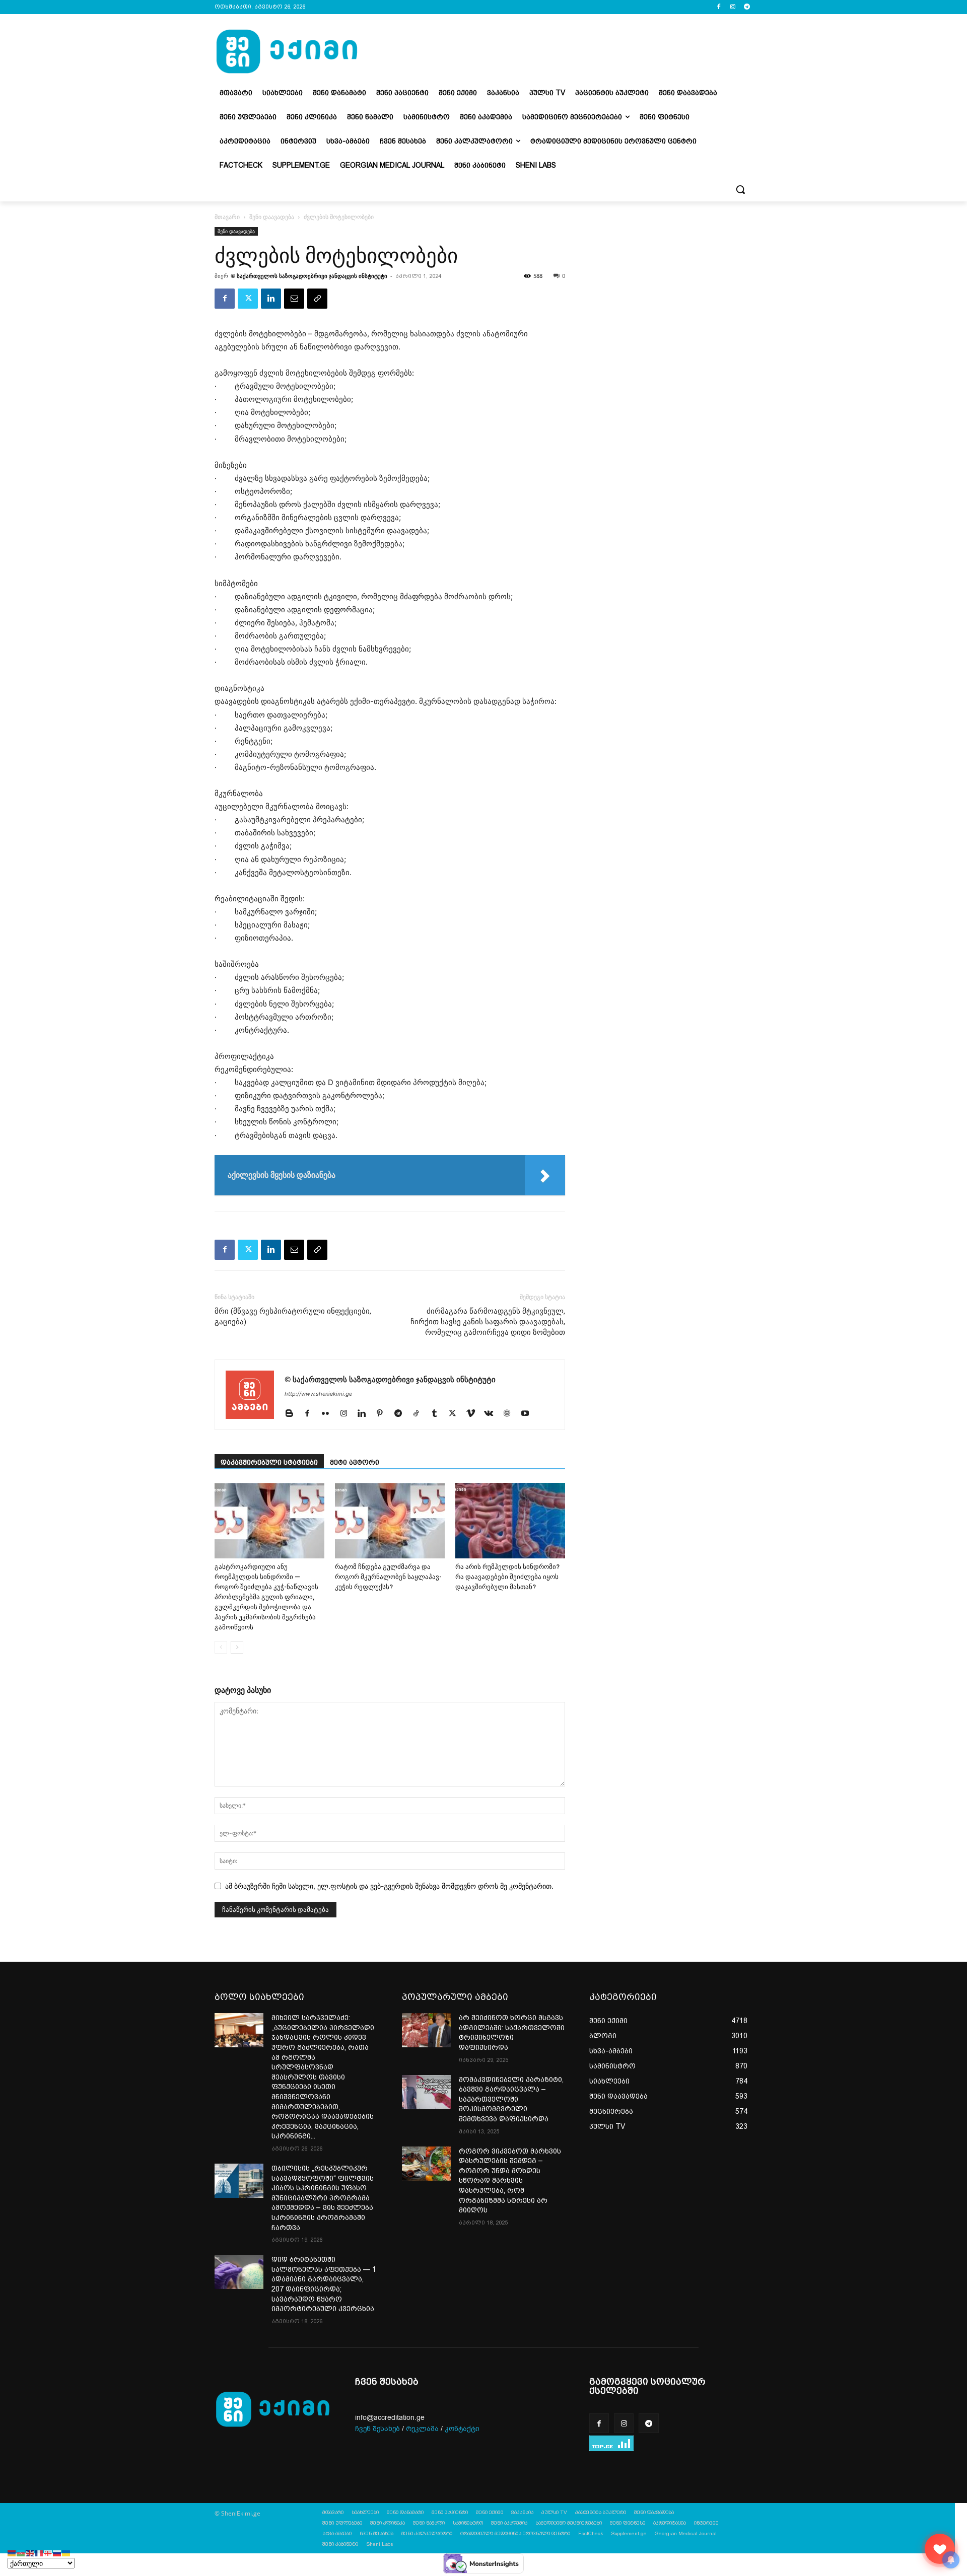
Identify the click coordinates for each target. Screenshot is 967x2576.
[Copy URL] (317, 299)
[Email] (294, 299)
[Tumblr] (438, 1414)
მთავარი (227, 217)
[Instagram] (733, 7)
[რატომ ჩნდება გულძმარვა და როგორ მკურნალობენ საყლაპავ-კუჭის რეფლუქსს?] (390, 1521)
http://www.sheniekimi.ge (318, 1394)
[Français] (39, 2553)
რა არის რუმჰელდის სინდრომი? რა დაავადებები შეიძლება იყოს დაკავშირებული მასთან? (507, 1577)
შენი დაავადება (272, 217)
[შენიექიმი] (940, 2549)
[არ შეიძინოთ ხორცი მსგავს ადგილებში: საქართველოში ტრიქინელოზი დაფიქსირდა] (426, 2030)
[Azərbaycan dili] (21, 2553)
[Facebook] (719, 7)
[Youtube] (529, 1414)
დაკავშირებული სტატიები (269, 1462)
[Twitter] (248, 299)
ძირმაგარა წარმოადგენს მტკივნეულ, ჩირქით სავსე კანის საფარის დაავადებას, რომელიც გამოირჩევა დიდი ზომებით (488, 1322)
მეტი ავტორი (355, 1462)
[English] (30, 2553)
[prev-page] (221, 1647)
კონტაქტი (462, 2429)
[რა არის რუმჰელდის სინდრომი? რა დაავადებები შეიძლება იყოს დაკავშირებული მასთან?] (510, 1521)
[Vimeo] (474, 1414)
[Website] (510, 1414)
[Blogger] (293, 1414)
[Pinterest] (384, 1414)
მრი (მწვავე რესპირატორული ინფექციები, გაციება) (293, 1316)
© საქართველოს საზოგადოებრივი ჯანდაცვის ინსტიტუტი (309, 276)
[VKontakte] (492, 1414)
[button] (740, 189)
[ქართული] (48, 2553)
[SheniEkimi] (287, 52)
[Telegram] (747, 7)
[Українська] (66, 2553)
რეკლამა (422, 2429)
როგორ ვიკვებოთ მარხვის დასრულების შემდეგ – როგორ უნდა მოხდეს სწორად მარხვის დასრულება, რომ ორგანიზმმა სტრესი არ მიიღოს (510, 2181)
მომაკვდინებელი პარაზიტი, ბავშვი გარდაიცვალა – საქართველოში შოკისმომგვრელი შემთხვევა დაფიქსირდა (511, 2099)
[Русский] (57, 2553)
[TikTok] (420, 1414)
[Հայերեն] (12, 2553)
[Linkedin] (271, 299)
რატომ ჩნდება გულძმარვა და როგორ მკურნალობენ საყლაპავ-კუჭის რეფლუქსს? (388, 1577)
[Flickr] (329, 1414)
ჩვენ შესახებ (377, 2429)
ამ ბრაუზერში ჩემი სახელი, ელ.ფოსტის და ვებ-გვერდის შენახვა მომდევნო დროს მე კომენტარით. (389, 1886)
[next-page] (237, 1647)
